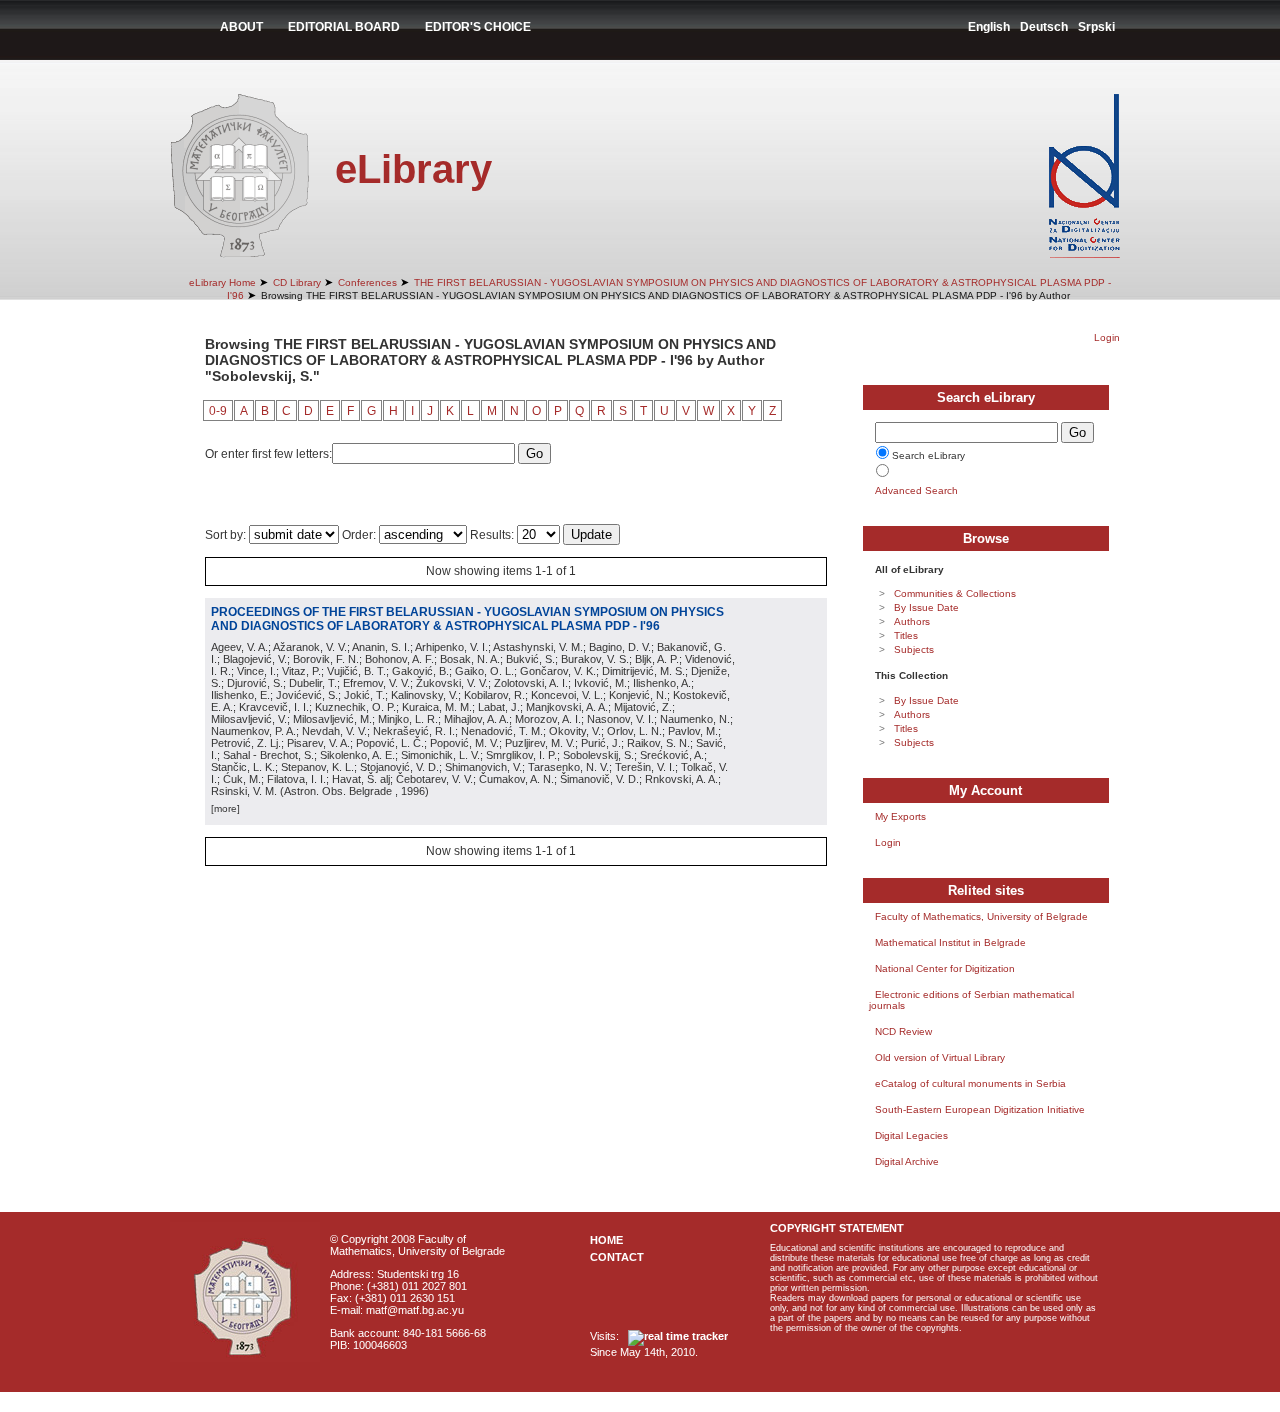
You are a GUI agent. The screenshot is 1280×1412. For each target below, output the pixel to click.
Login (1107, 337)
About (241, 27)
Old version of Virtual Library (940, 1057)
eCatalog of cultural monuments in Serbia (970, 1083)
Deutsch (1044, 27)
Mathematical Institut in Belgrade (950, 942)
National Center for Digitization (945, 968)
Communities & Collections (955, 593)
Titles (906, 635)
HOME (606, 1240)
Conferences (367, 282)
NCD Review (903, 1031)
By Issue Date (926, 607)
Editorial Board (344, 27)
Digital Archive (907, 1161)
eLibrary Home (222, 282)
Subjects (914, 649)
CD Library (297, 282)
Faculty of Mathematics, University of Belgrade (981, 916)
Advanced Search (916, 490)
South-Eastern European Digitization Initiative (980, 1109)
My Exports (900, 816)
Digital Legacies (911, 1135)
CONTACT (617, 1257)
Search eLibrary (928, 455)
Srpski (1096, 27)
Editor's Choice (478, 27)
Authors (912, 621)
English (989, 27)
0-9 (218, 411)
